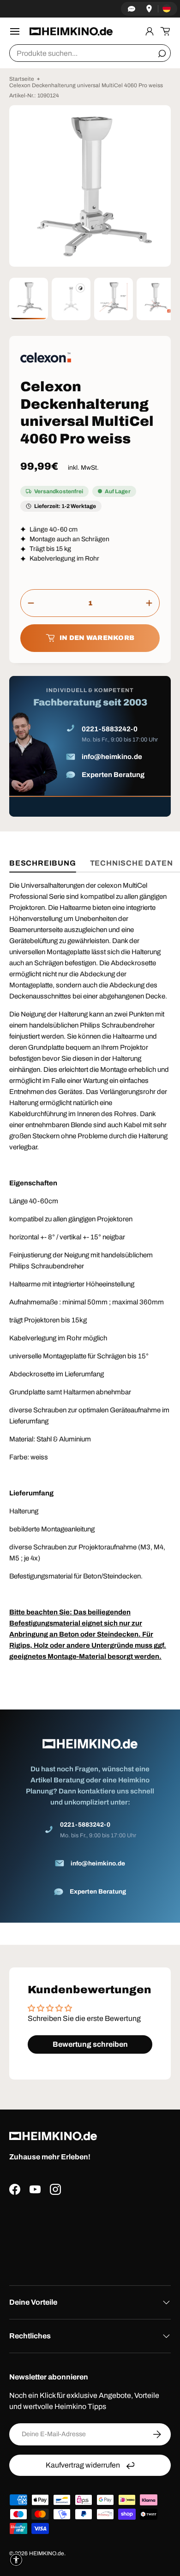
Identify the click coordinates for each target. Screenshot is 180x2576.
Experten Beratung (113, 775)
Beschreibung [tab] (43, 863)
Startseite (22, 79)
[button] (165, 31)
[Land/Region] (167, 9)
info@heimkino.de (112, 757)
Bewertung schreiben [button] (90, 2044)
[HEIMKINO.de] (71, 31)
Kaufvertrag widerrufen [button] (83, 2465)
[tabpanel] (90, 1401)
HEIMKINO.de (47, 2553)
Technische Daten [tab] (132, 863)
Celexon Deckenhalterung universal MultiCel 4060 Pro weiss (86, 85)
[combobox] (90, 53)
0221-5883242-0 (110, 729)
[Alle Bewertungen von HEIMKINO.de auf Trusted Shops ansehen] (90, 2237)
